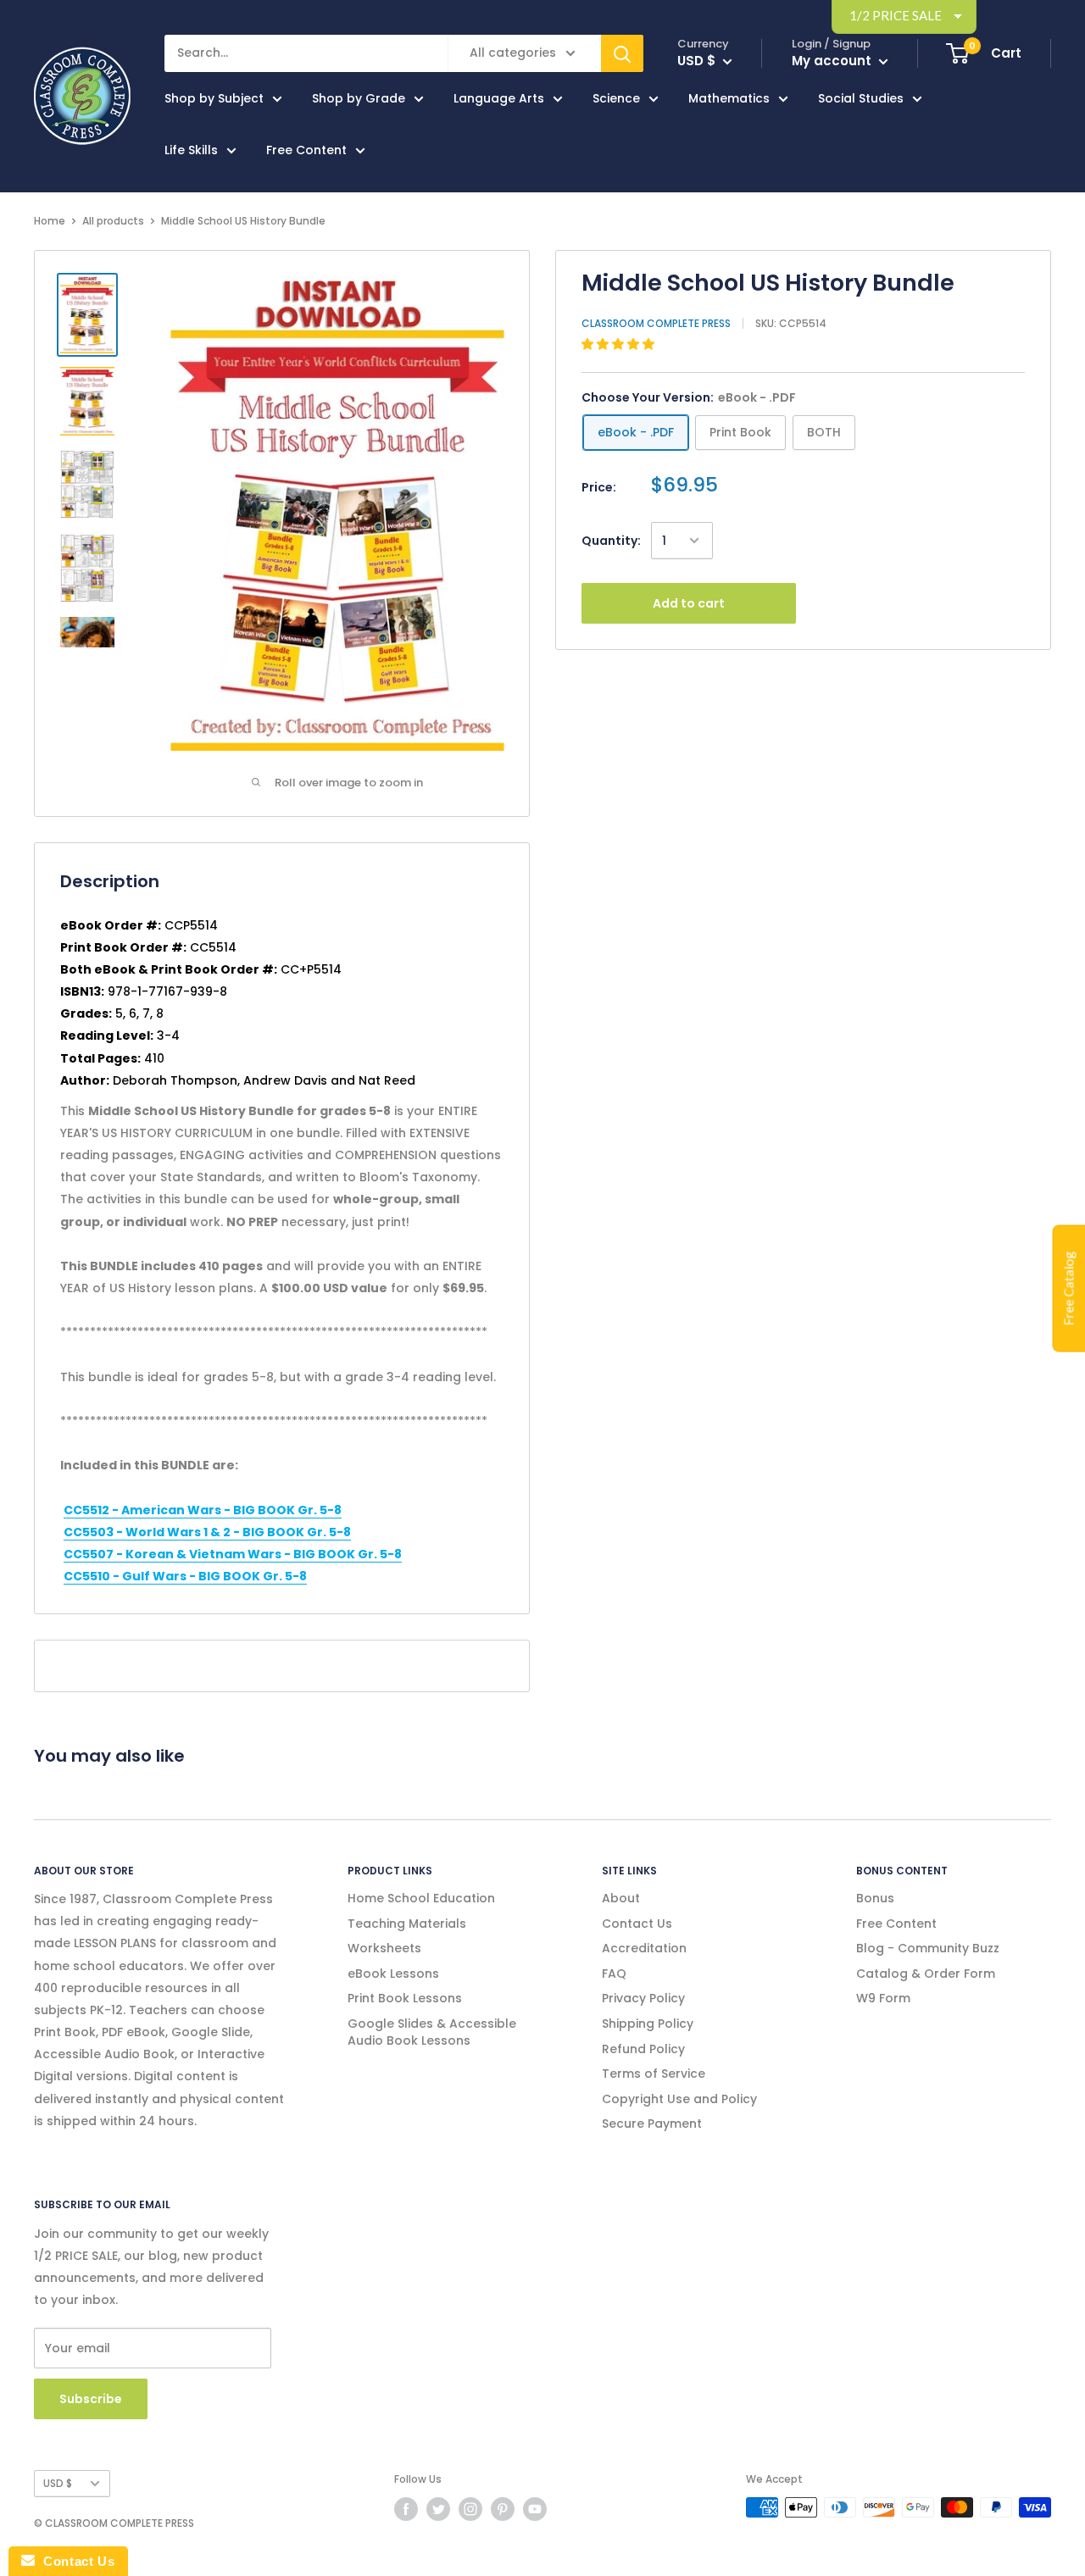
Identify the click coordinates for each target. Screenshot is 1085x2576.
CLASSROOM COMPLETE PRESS (656, 323)
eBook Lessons (393, 1974)
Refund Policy (643, 2049)
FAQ (614, 1974)
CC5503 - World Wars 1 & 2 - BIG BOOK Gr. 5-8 (207, 1532)
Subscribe (91, 2399)
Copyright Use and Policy (679, 2099)
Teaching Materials (407, 1924)
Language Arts (499, 98)
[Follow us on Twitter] (438, 2509)
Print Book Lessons (405, 1998)
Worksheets (384, 1948)
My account (833, 61)
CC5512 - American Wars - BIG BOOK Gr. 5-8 (203, 1510)
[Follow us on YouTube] (535, 2509)
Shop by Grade (359, 98)
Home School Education (421, 1898)
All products (113, 221)
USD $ (58, 2484)
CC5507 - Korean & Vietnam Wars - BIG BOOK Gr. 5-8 (233, 1554)
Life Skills (191, 150)
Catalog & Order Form (926, 1974)
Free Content (306, 150)
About (621, 1898)
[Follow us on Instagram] (470, 2509)
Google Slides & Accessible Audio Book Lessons (432, 2032)
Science (616, 98)
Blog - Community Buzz (928, 1948)
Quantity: (611, 541)
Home (50, 221)
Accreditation (644, 1948)
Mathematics (729, 98)
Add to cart (689, 603)
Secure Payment (652, 2124)
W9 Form (883, 1998)
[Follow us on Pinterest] (503, 2509)
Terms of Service (654, 2074)
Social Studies (861, 98)
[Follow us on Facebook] (406, 2509)
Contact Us (637, 1924)
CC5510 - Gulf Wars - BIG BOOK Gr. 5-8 (185, 1576)
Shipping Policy (648, 2024)
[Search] (622, 53)
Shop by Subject (214, 98)
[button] (620, 344)
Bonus (875, 1898)
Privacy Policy (643, 1998)
